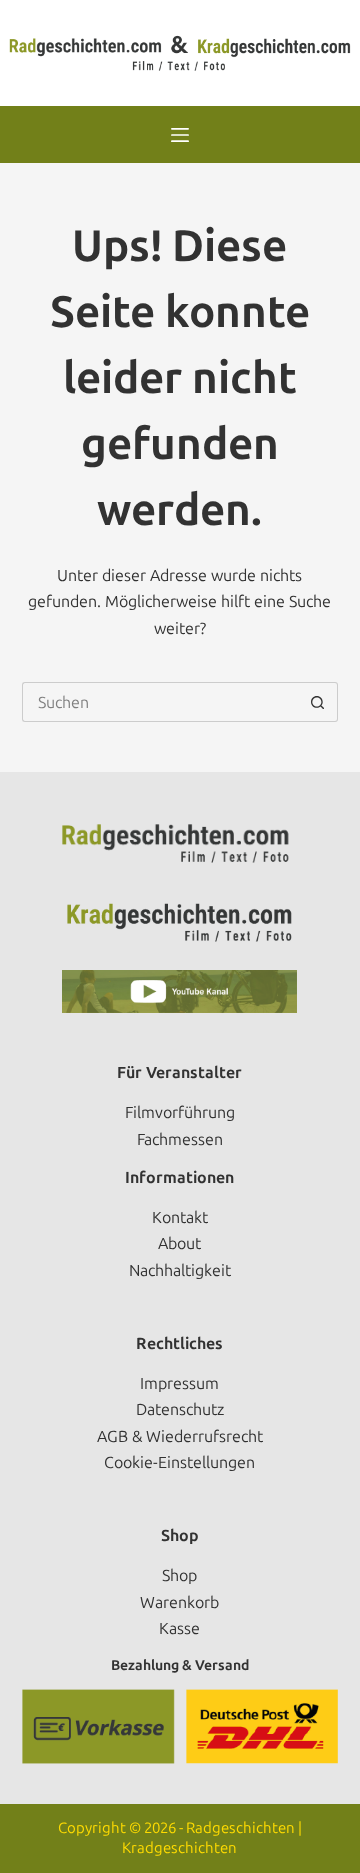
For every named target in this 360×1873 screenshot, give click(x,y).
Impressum (179, 1383)
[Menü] (180, 135)
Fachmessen (180, 1139)
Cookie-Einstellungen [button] (179, 1462)
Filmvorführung (180, 1112)
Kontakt (180, 1217)
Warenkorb (179, 1602)
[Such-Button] (318, 702)
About (179, 1243)
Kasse (179, 1628)
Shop (179, 1575)
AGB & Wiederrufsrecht (180, 1436)
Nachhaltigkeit (180, 1270)
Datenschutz (180, 1409)
